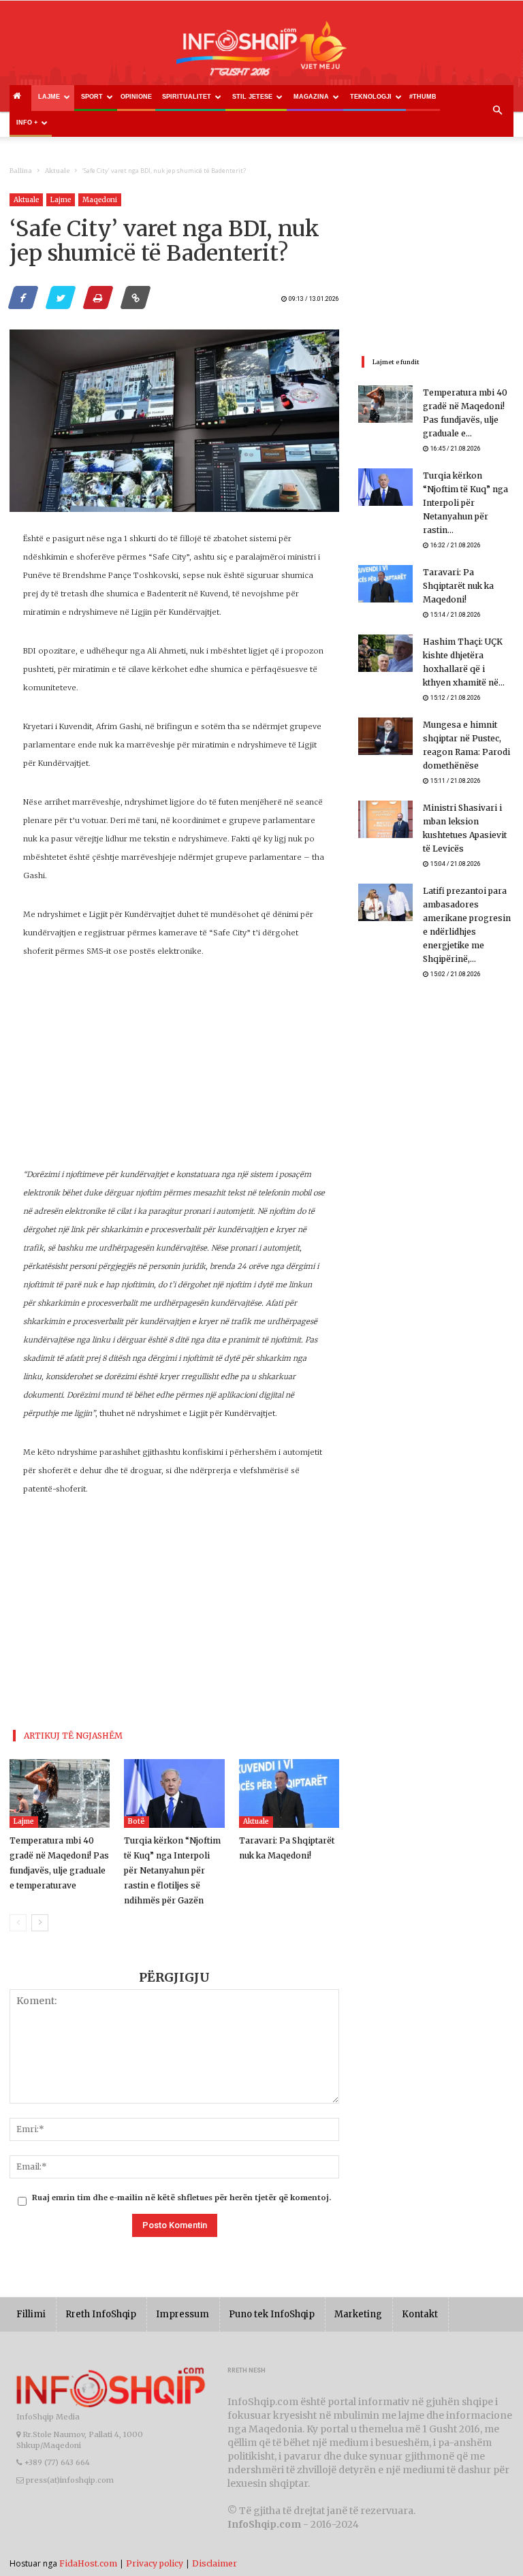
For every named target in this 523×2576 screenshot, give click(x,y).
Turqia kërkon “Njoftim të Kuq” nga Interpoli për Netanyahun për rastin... (465, 503)
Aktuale (57, 171)
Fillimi (31, 2314)
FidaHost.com (88, 2563)
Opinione (136, 97)
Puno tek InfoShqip (272, 2314)
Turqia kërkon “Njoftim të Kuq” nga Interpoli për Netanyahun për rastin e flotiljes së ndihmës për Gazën (172, 1870)
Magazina (311, 97)
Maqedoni (100, 200)
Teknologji (371, 97)
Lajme (49, 97)
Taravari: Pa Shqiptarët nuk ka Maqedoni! (458, 586)
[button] (497, 111)
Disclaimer (215, 2563)
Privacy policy (155, 2563)
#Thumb (423, 97)
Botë (137, 1821)
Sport (92, 97)
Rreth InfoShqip (101, 2314)
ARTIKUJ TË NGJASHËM (73, 1736)
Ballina (21, 171)
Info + (27, 123)
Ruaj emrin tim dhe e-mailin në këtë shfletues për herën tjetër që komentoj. (181, 2197)
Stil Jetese (252, 97)
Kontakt (420, 2314)
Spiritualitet (187, 97)
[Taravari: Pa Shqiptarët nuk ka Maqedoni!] (289, 1793)
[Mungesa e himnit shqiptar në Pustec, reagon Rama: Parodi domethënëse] (385, 736)
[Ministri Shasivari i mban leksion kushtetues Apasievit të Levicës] (385, 819)
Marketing (358, 2314)
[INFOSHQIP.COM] (261, 53)
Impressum (183, 2314)
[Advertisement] (174, 1070)
